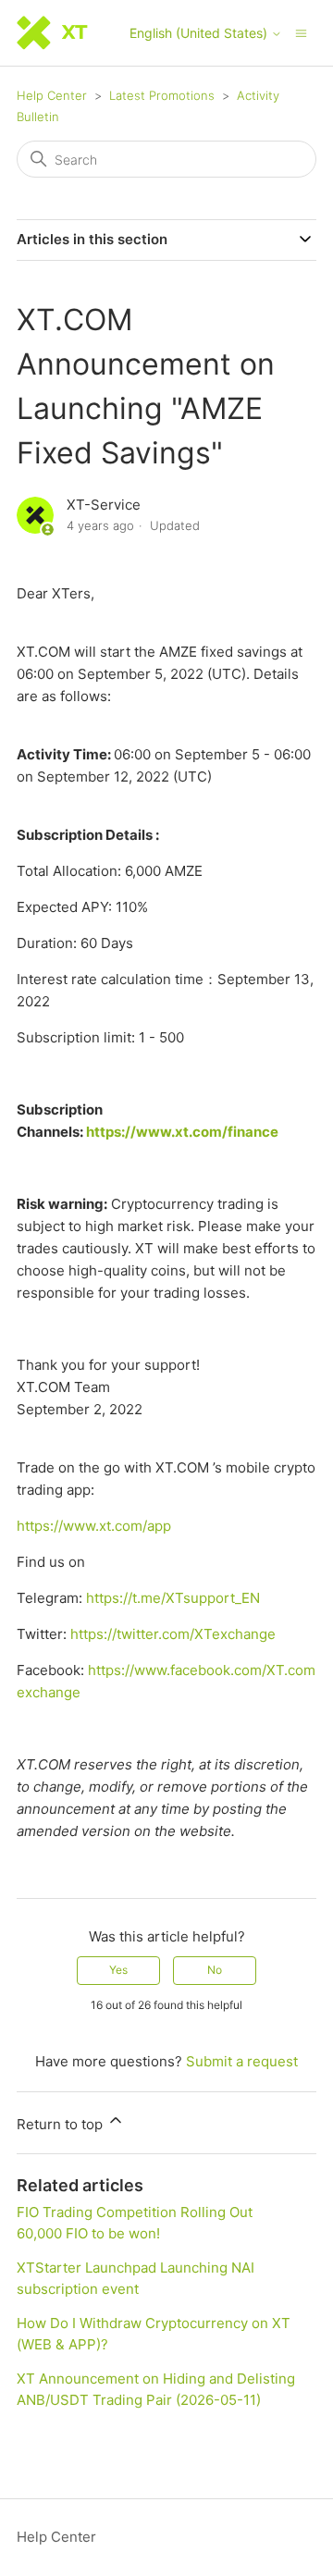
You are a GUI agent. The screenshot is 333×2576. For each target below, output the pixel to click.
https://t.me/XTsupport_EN (173, 1598)
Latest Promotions (162, 95)
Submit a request (242, 2061)
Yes (118, 1970)
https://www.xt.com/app (94, 1526)
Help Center (52, 95)
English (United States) (200, 33)
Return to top (62, 2124)
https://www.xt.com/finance (182, 1132)
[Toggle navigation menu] (301, 32)
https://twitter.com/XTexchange (173, 1634)
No (215, 1970)
